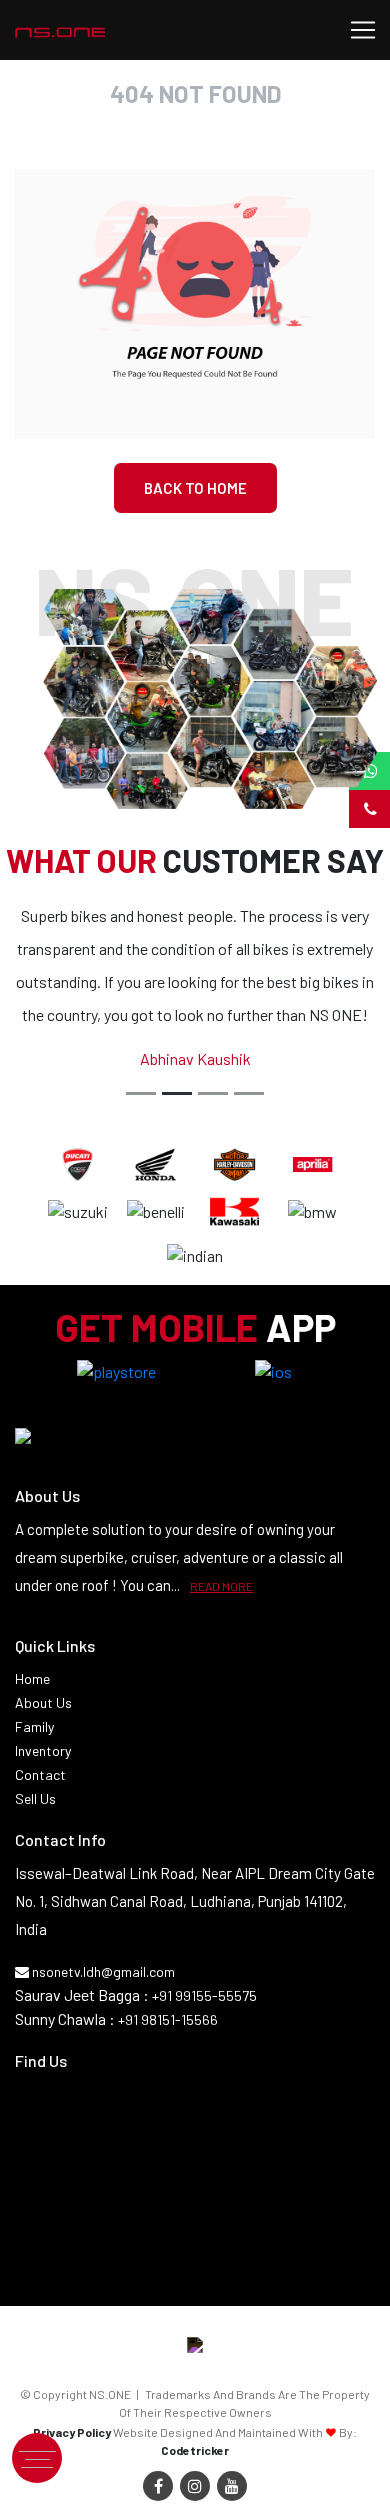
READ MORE (221, 1586)
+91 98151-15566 (168, 2019)
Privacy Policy (72, 2432)
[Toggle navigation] (363, 30)
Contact (40, 1774)
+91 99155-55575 (204, 1995)
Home (32, 1678)
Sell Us (35, 1798)
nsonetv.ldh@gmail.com (102, 1971)
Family (34, 1726)
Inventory (43, 1750)
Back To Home (195, 488)
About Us (43, 1702)
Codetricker (195, 2450)
